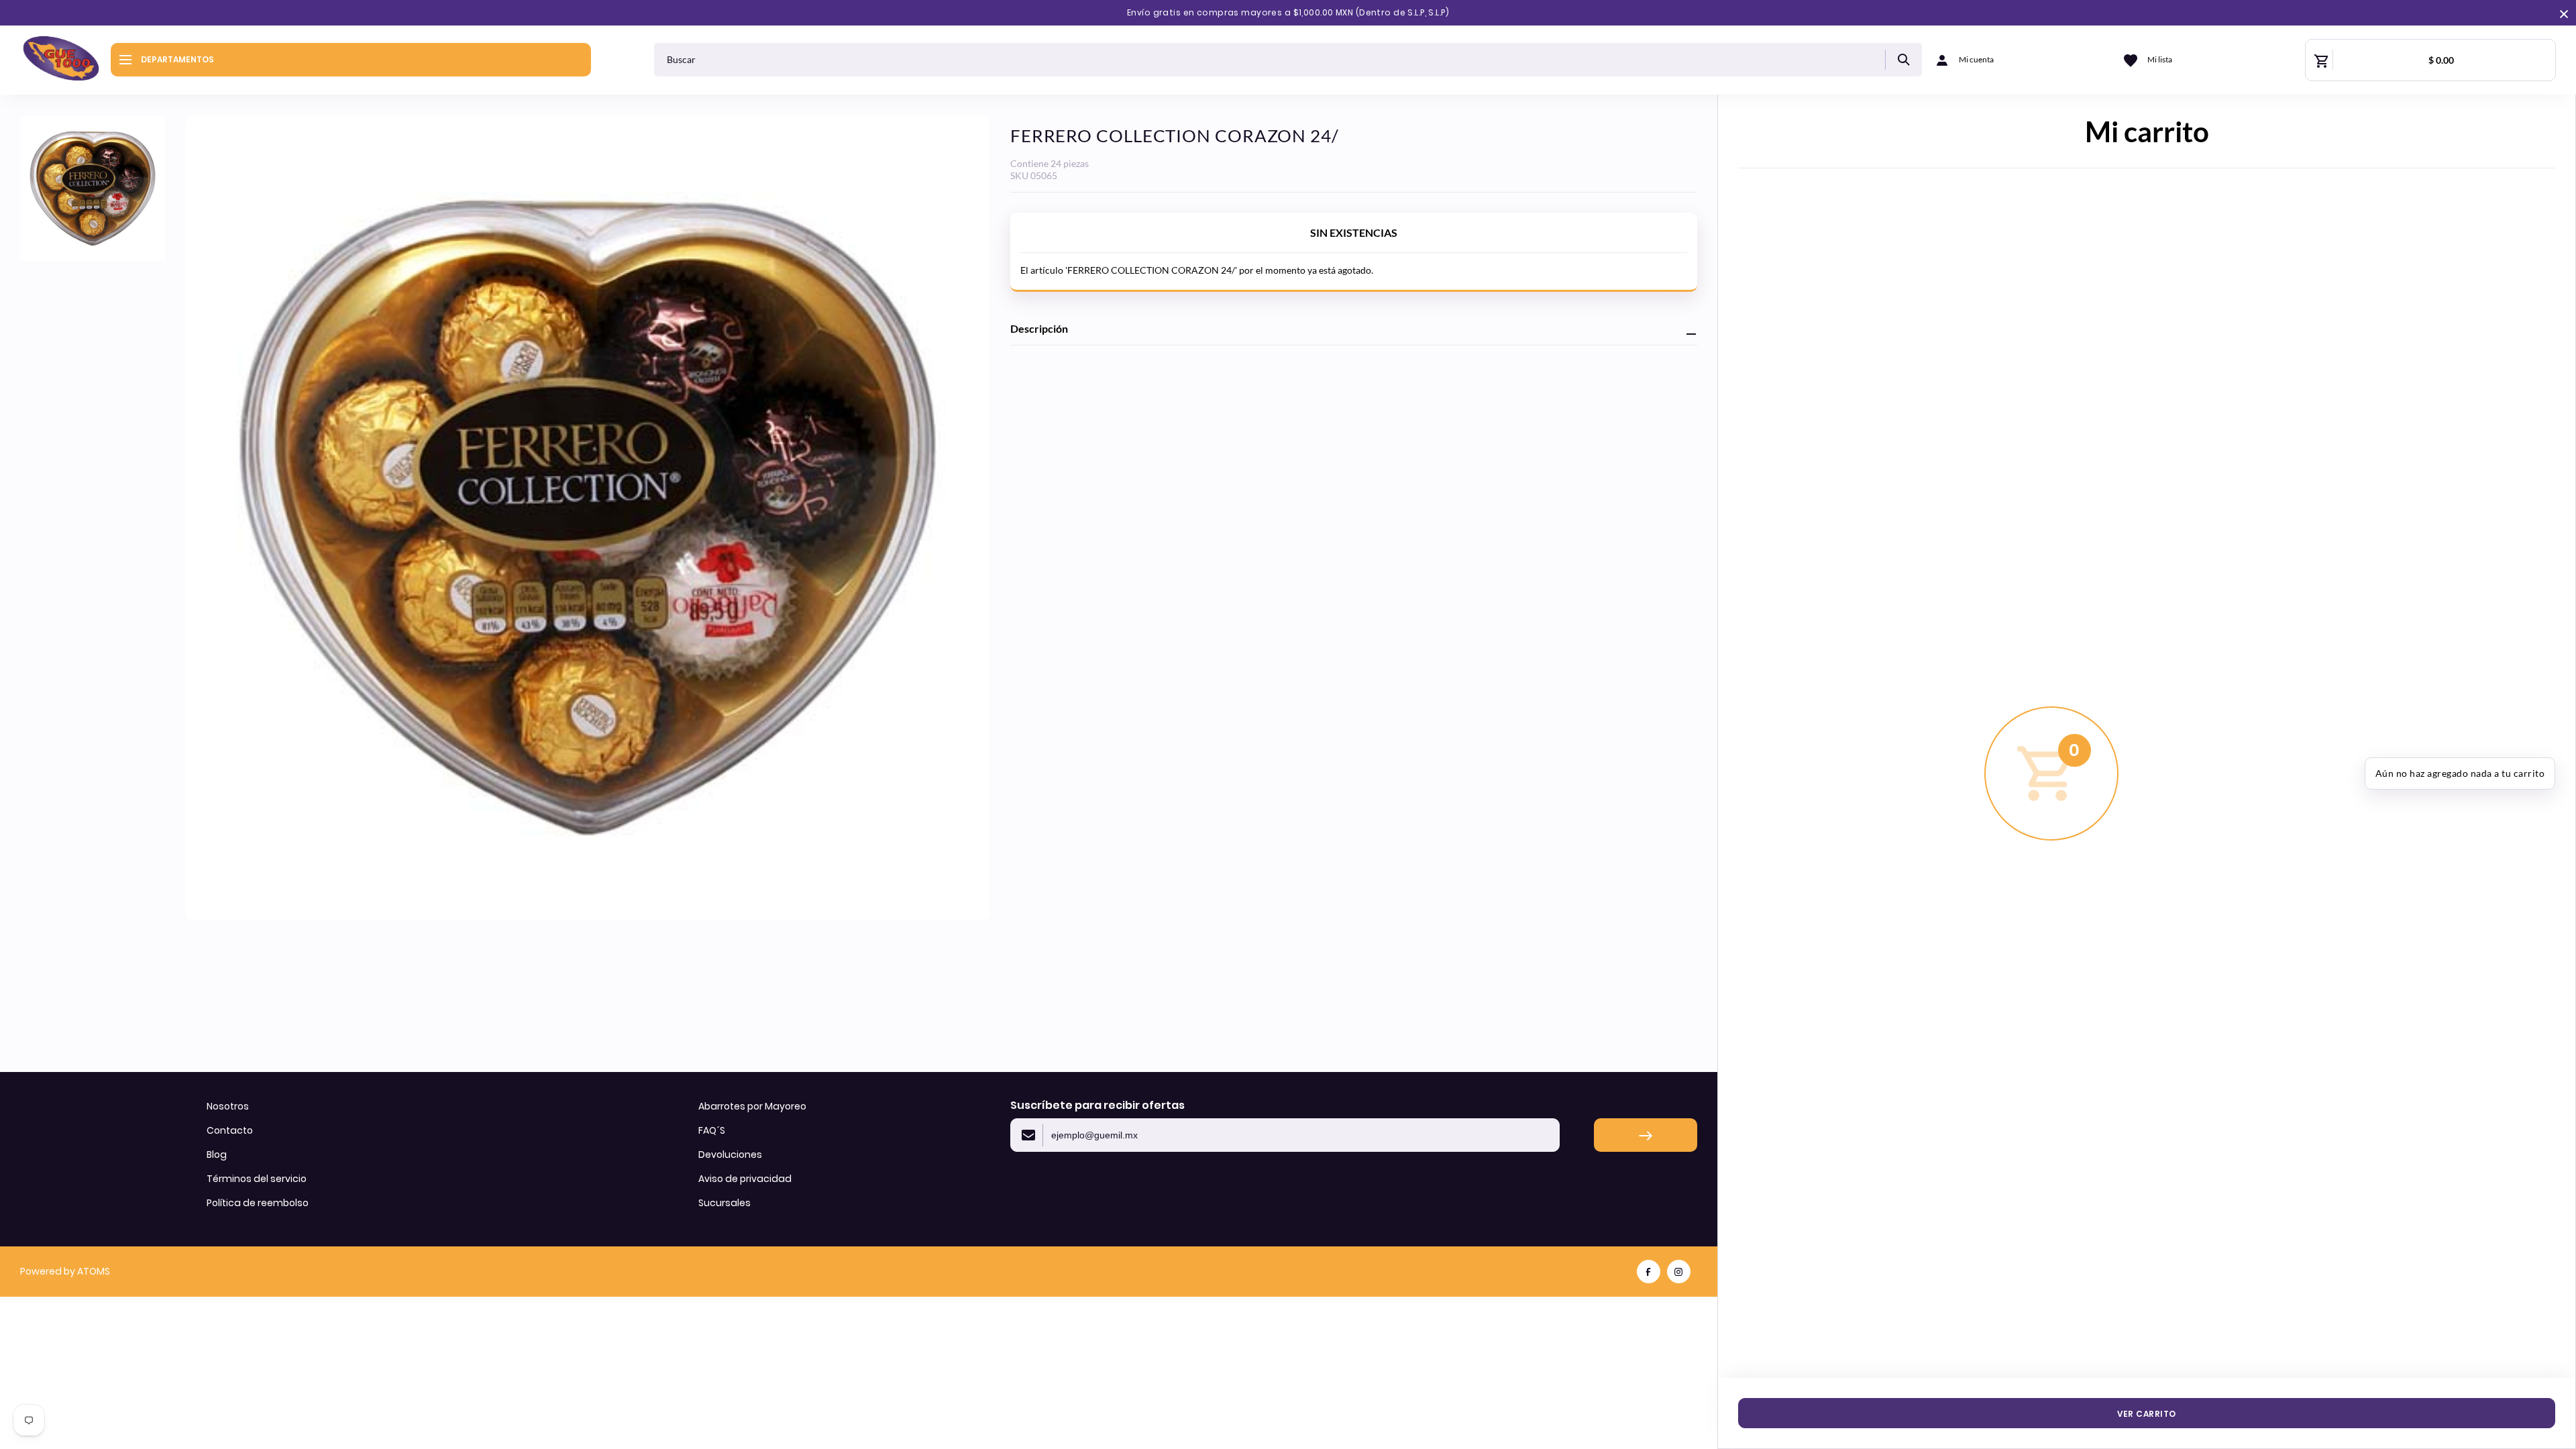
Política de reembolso (258, 1203)
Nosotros (228, 1106)
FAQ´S (712, 1130)
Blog (217, 1155)
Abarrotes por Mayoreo (752, 1106)
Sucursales (724, 1203)
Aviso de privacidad (745, 1179)
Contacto (230, 1130)
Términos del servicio (257, 1179)
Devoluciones (730, 1155)
